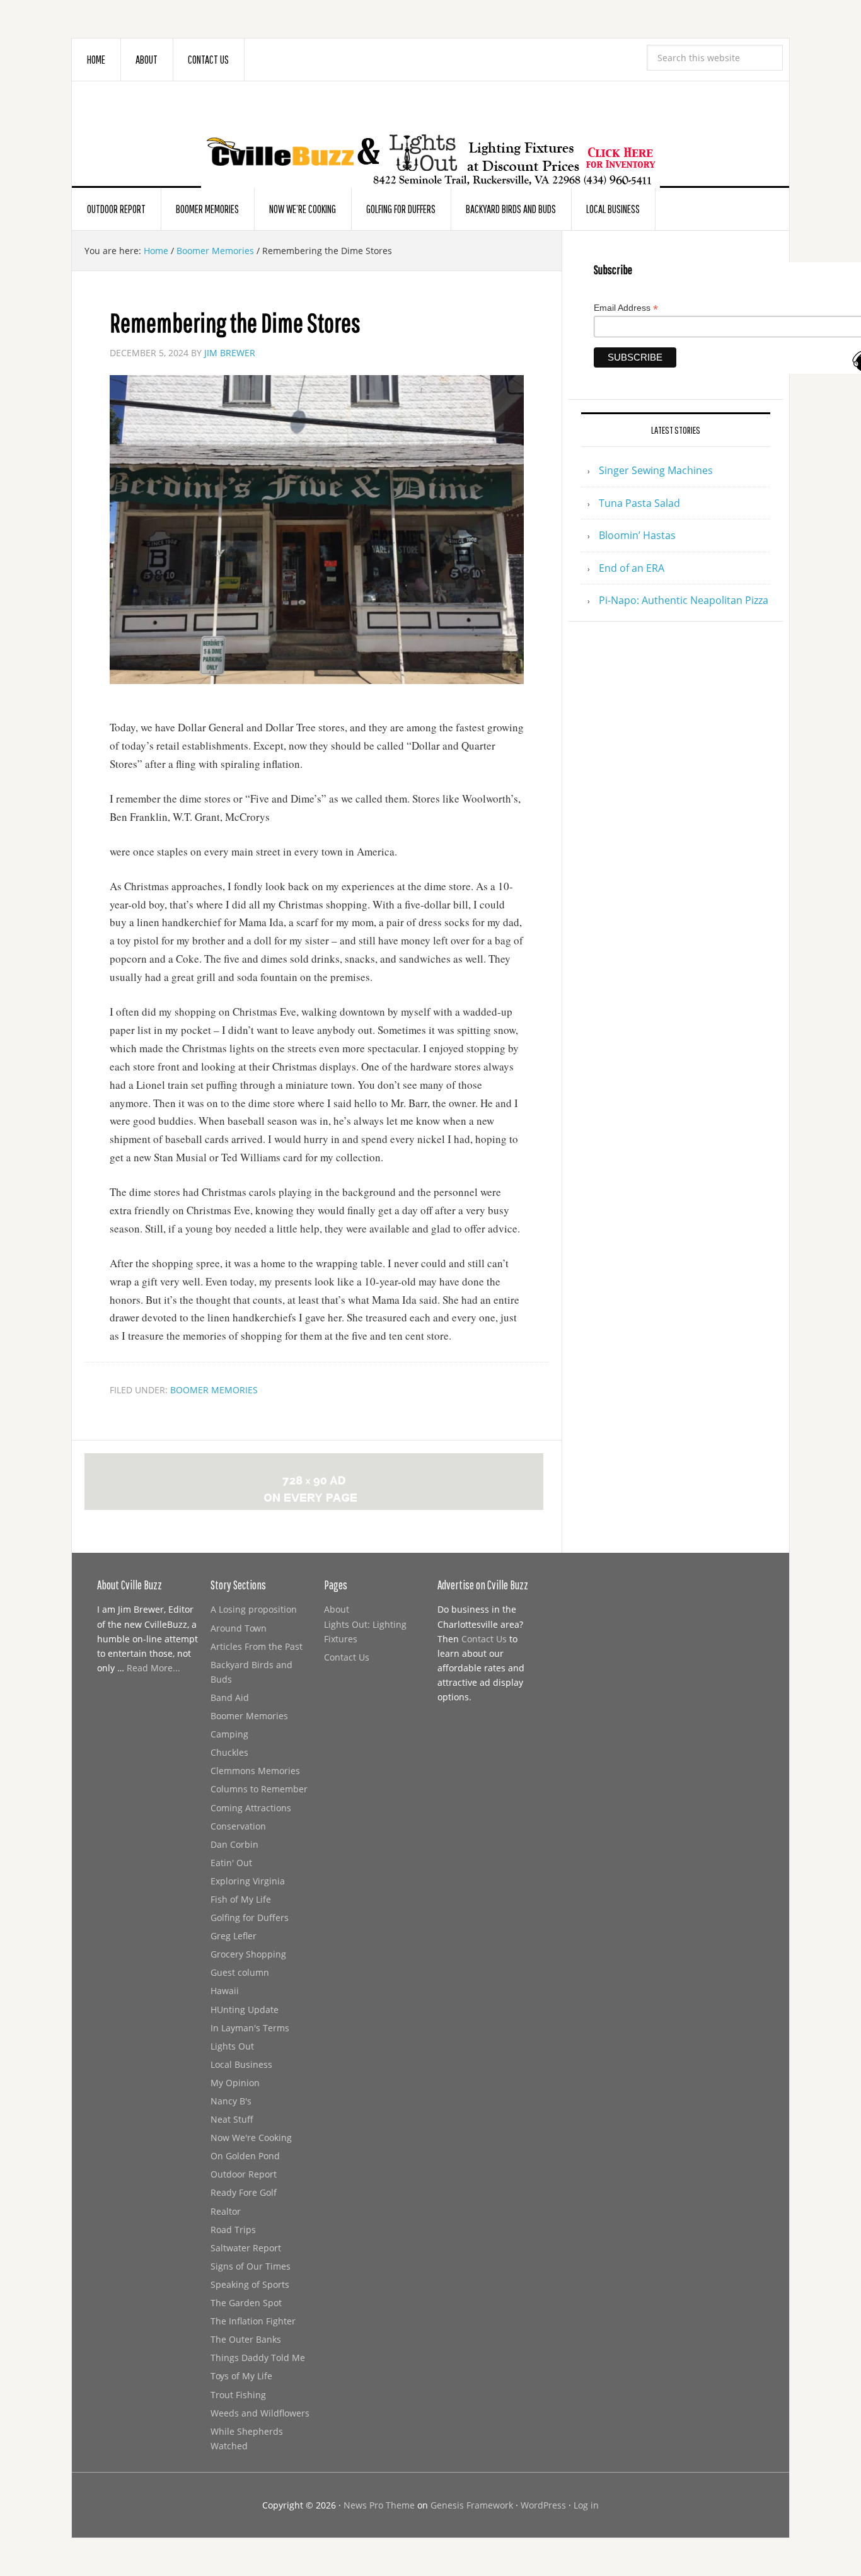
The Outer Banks (246, 2339)
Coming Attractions (251, 1808)
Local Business (241, 2064)
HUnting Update (245, 2010)
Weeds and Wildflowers (260, 2413)
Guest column (240, 1972)
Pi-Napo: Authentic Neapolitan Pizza (684, 600)
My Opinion (235, 2083)
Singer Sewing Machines (656, 470)
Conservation (238, 1826)
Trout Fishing (238, 2395)
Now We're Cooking (251, 2138)
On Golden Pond (245, 2156)
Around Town (239, 1628)
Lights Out (232, 2046)
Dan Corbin (234, 1844)
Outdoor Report (244, 2174)
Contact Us (347, 1657)
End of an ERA (632, 568)
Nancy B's (231, 2101)
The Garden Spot (246, 2303)
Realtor (226, 2211)
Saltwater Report (246, 2248)
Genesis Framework (472, 2505)
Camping (229, 1734)
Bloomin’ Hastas (637, 535)
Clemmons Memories (255, 1771)
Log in (586, 2505)
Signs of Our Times (251, 2266)
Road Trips (233, 2230)
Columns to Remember (259, 1789)
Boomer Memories (214, 1390)
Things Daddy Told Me (258, 2358)
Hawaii (225, 1991)
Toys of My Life (241, 2376)
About (337, 1609)
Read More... (153, 1668)
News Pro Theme (379, 2505)
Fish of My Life (241, 1899)
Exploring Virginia (248, 1881)
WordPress (543, 2505)
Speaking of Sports (250, 2284)
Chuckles (229, 1752)
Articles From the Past (257, 1646)
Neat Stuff (232, 2119)
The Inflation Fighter (253, 2321)
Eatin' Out (231, 1863)
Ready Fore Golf (244, 2192)
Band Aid (230, 1697)
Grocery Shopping (248, 1954)
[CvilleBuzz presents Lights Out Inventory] (430, 140)
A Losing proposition (254, 1609)
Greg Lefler (234, 1936)
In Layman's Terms (250, 2028)
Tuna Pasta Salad (639, 503)
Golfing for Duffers (250, 1917)
